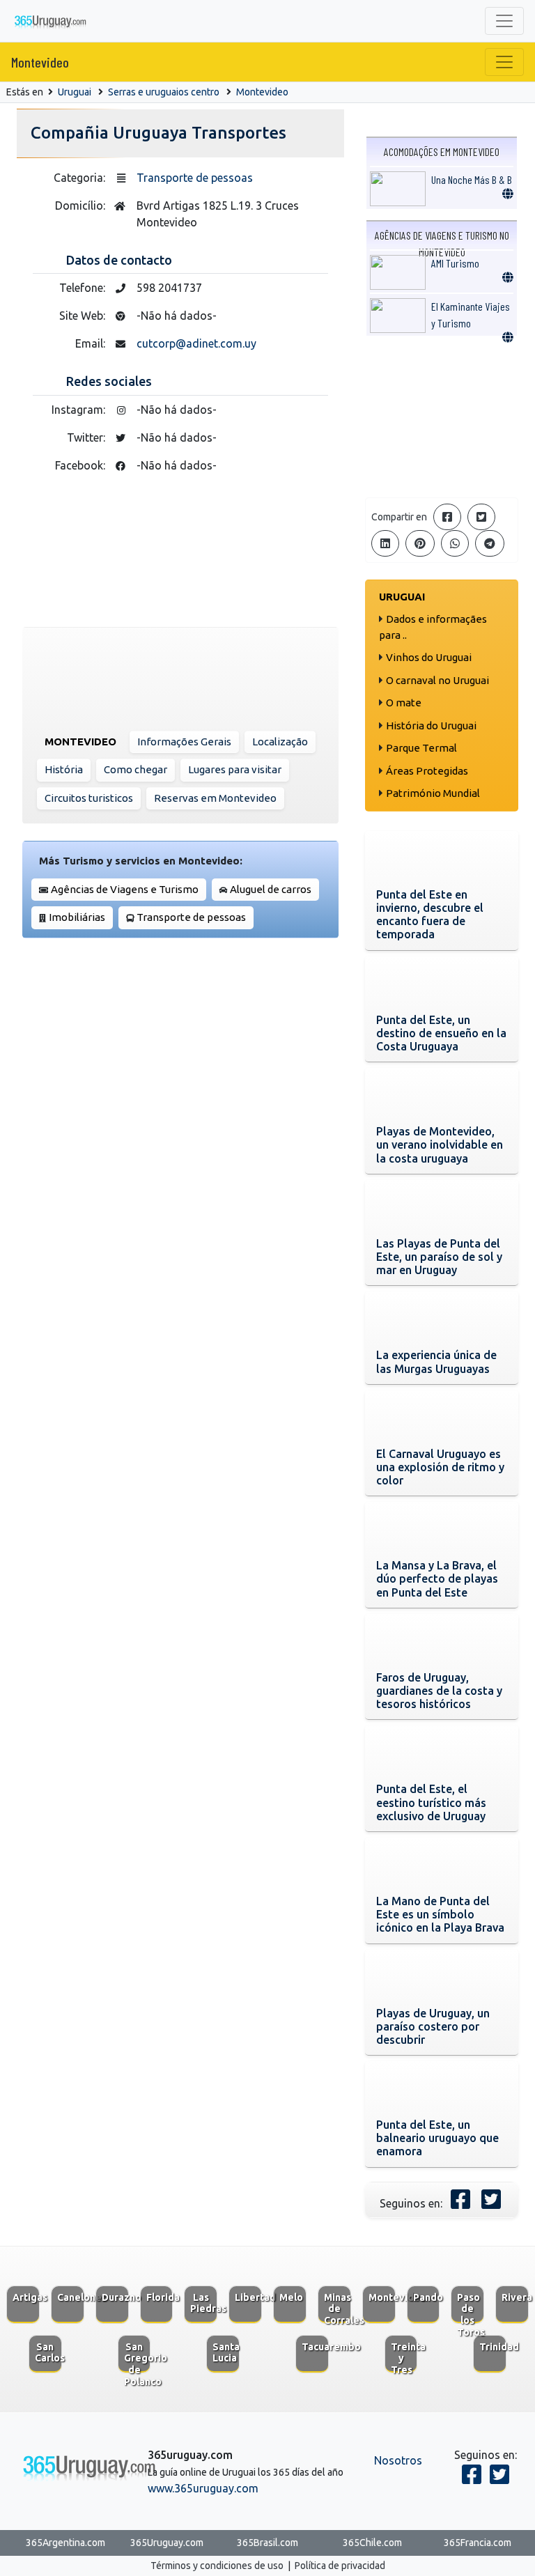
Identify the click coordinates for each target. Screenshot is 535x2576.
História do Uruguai (431, 726)
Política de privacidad (340, 2566)
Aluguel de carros (271, 889)
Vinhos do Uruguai (429, 657)
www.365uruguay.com (203, 2488)
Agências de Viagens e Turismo (125, 889)
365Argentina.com (65, 2543)
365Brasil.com (267, 2543)
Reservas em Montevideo (215, 798)
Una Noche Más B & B (472, 179)
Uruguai (75, 92)
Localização (280, 742)
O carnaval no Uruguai (437, 680)
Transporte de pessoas (195, 178)
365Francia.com (478, 2543)
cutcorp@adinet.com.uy (196, 343)
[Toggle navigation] (504, 21)
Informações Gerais (184, 742)
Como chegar (135, 769)
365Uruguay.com (167, 2543)
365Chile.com (372, 2543)
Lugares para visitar (235, 769)
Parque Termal (421, 748)
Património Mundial (433, 793)
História (64, 769)
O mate (404, 703)
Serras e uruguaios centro (164, 92)
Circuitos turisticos (89, 798)
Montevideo (40, 62)
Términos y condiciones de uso (217, 2566)
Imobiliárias (77, 917)
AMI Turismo (455, 263)
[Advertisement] (442, 417)
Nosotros (398, 2460)
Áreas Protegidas (427, 771)
